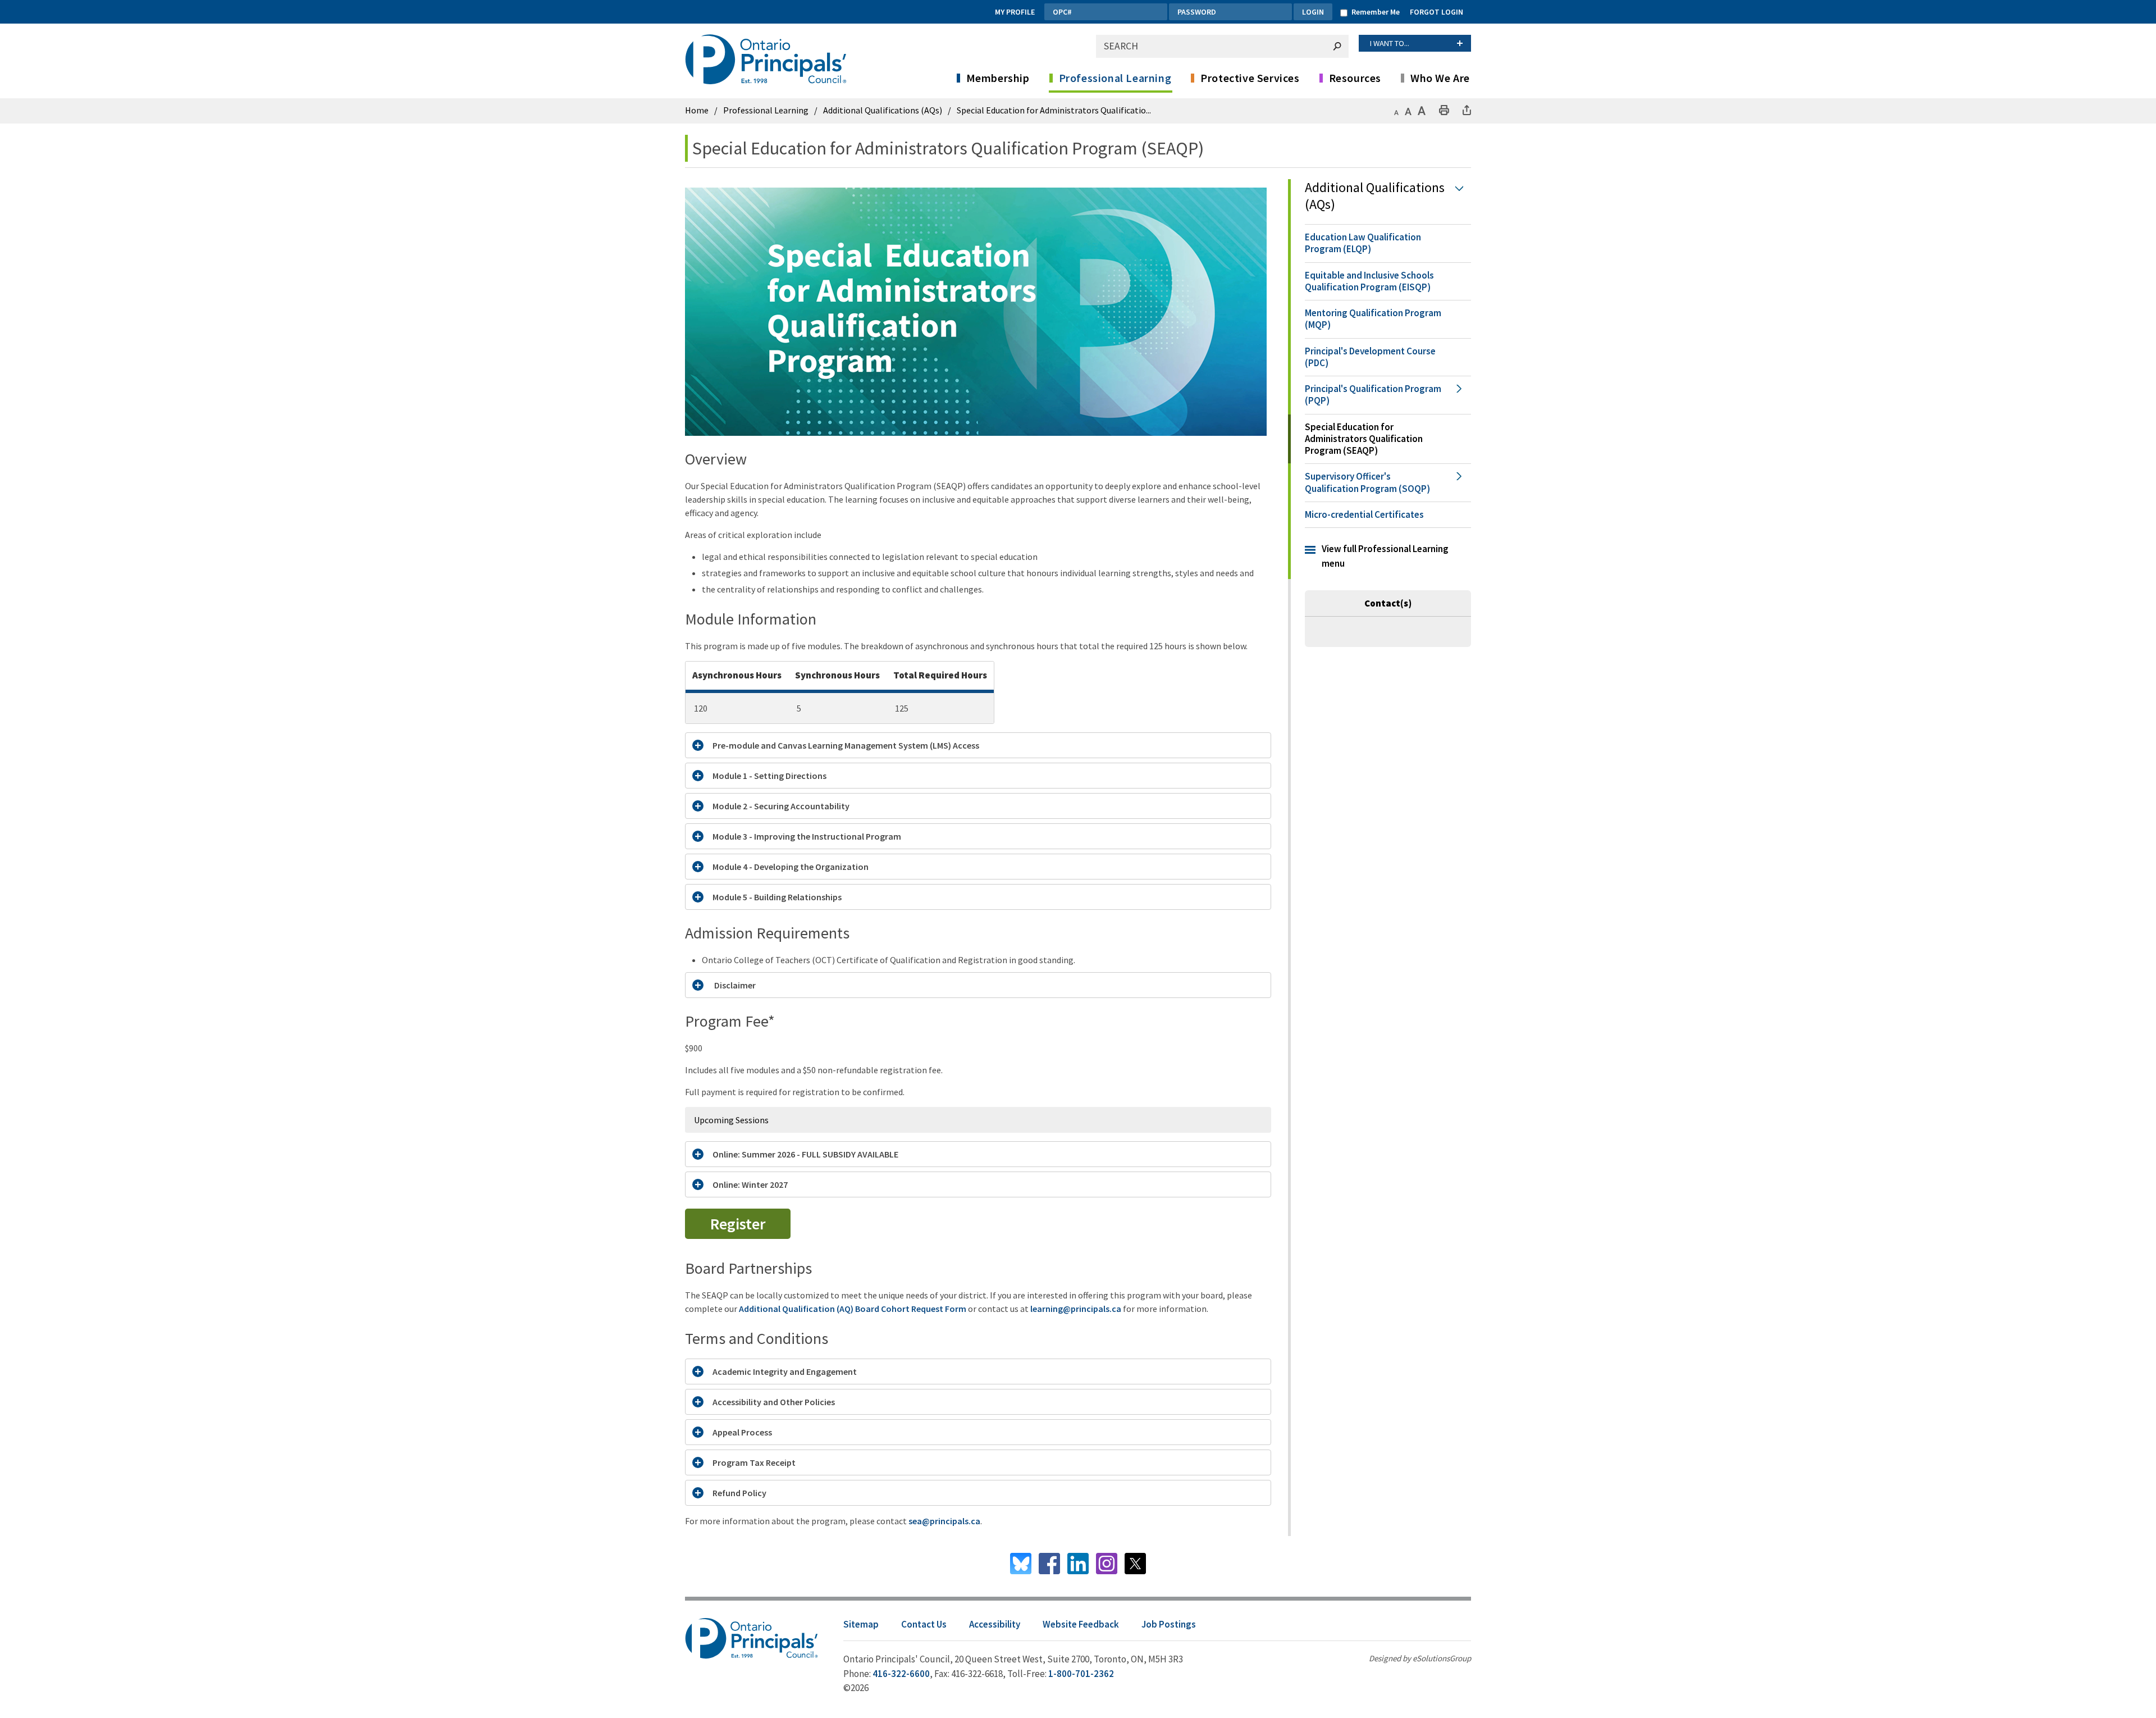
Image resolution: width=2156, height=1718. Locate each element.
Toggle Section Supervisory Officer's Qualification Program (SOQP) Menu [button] (1458, 483)
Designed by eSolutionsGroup (1420, 1658)
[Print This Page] (1444, 110)
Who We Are (1440, 78)
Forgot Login (1436, 12)
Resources (1355, 78)
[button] (1396, 110)
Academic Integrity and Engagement (785, 1371)
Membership (998, 78)
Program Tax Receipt (754, 1462)
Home (697, 110)
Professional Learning (1115, 78)
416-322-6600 (901, 1674)
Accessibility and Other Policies (774, 1402)
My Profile (1015, 12)
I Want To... (1390, 43)
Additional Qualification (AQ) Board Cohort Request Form (853, 1309)
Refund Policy (739, 1493)
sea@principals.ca (944, 1521)
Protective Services (1250, 78)
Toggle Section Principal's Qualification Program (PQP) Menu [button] (1458, 395)
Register (738, 1224)
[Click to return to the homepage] (768, 59)
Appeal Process (742, 1432)
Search (1337, 46)
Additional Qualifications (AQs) (883, 110)
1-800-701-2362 (1081, 1674)
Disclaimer (734, 985)
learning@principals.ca (1076, 1309)
